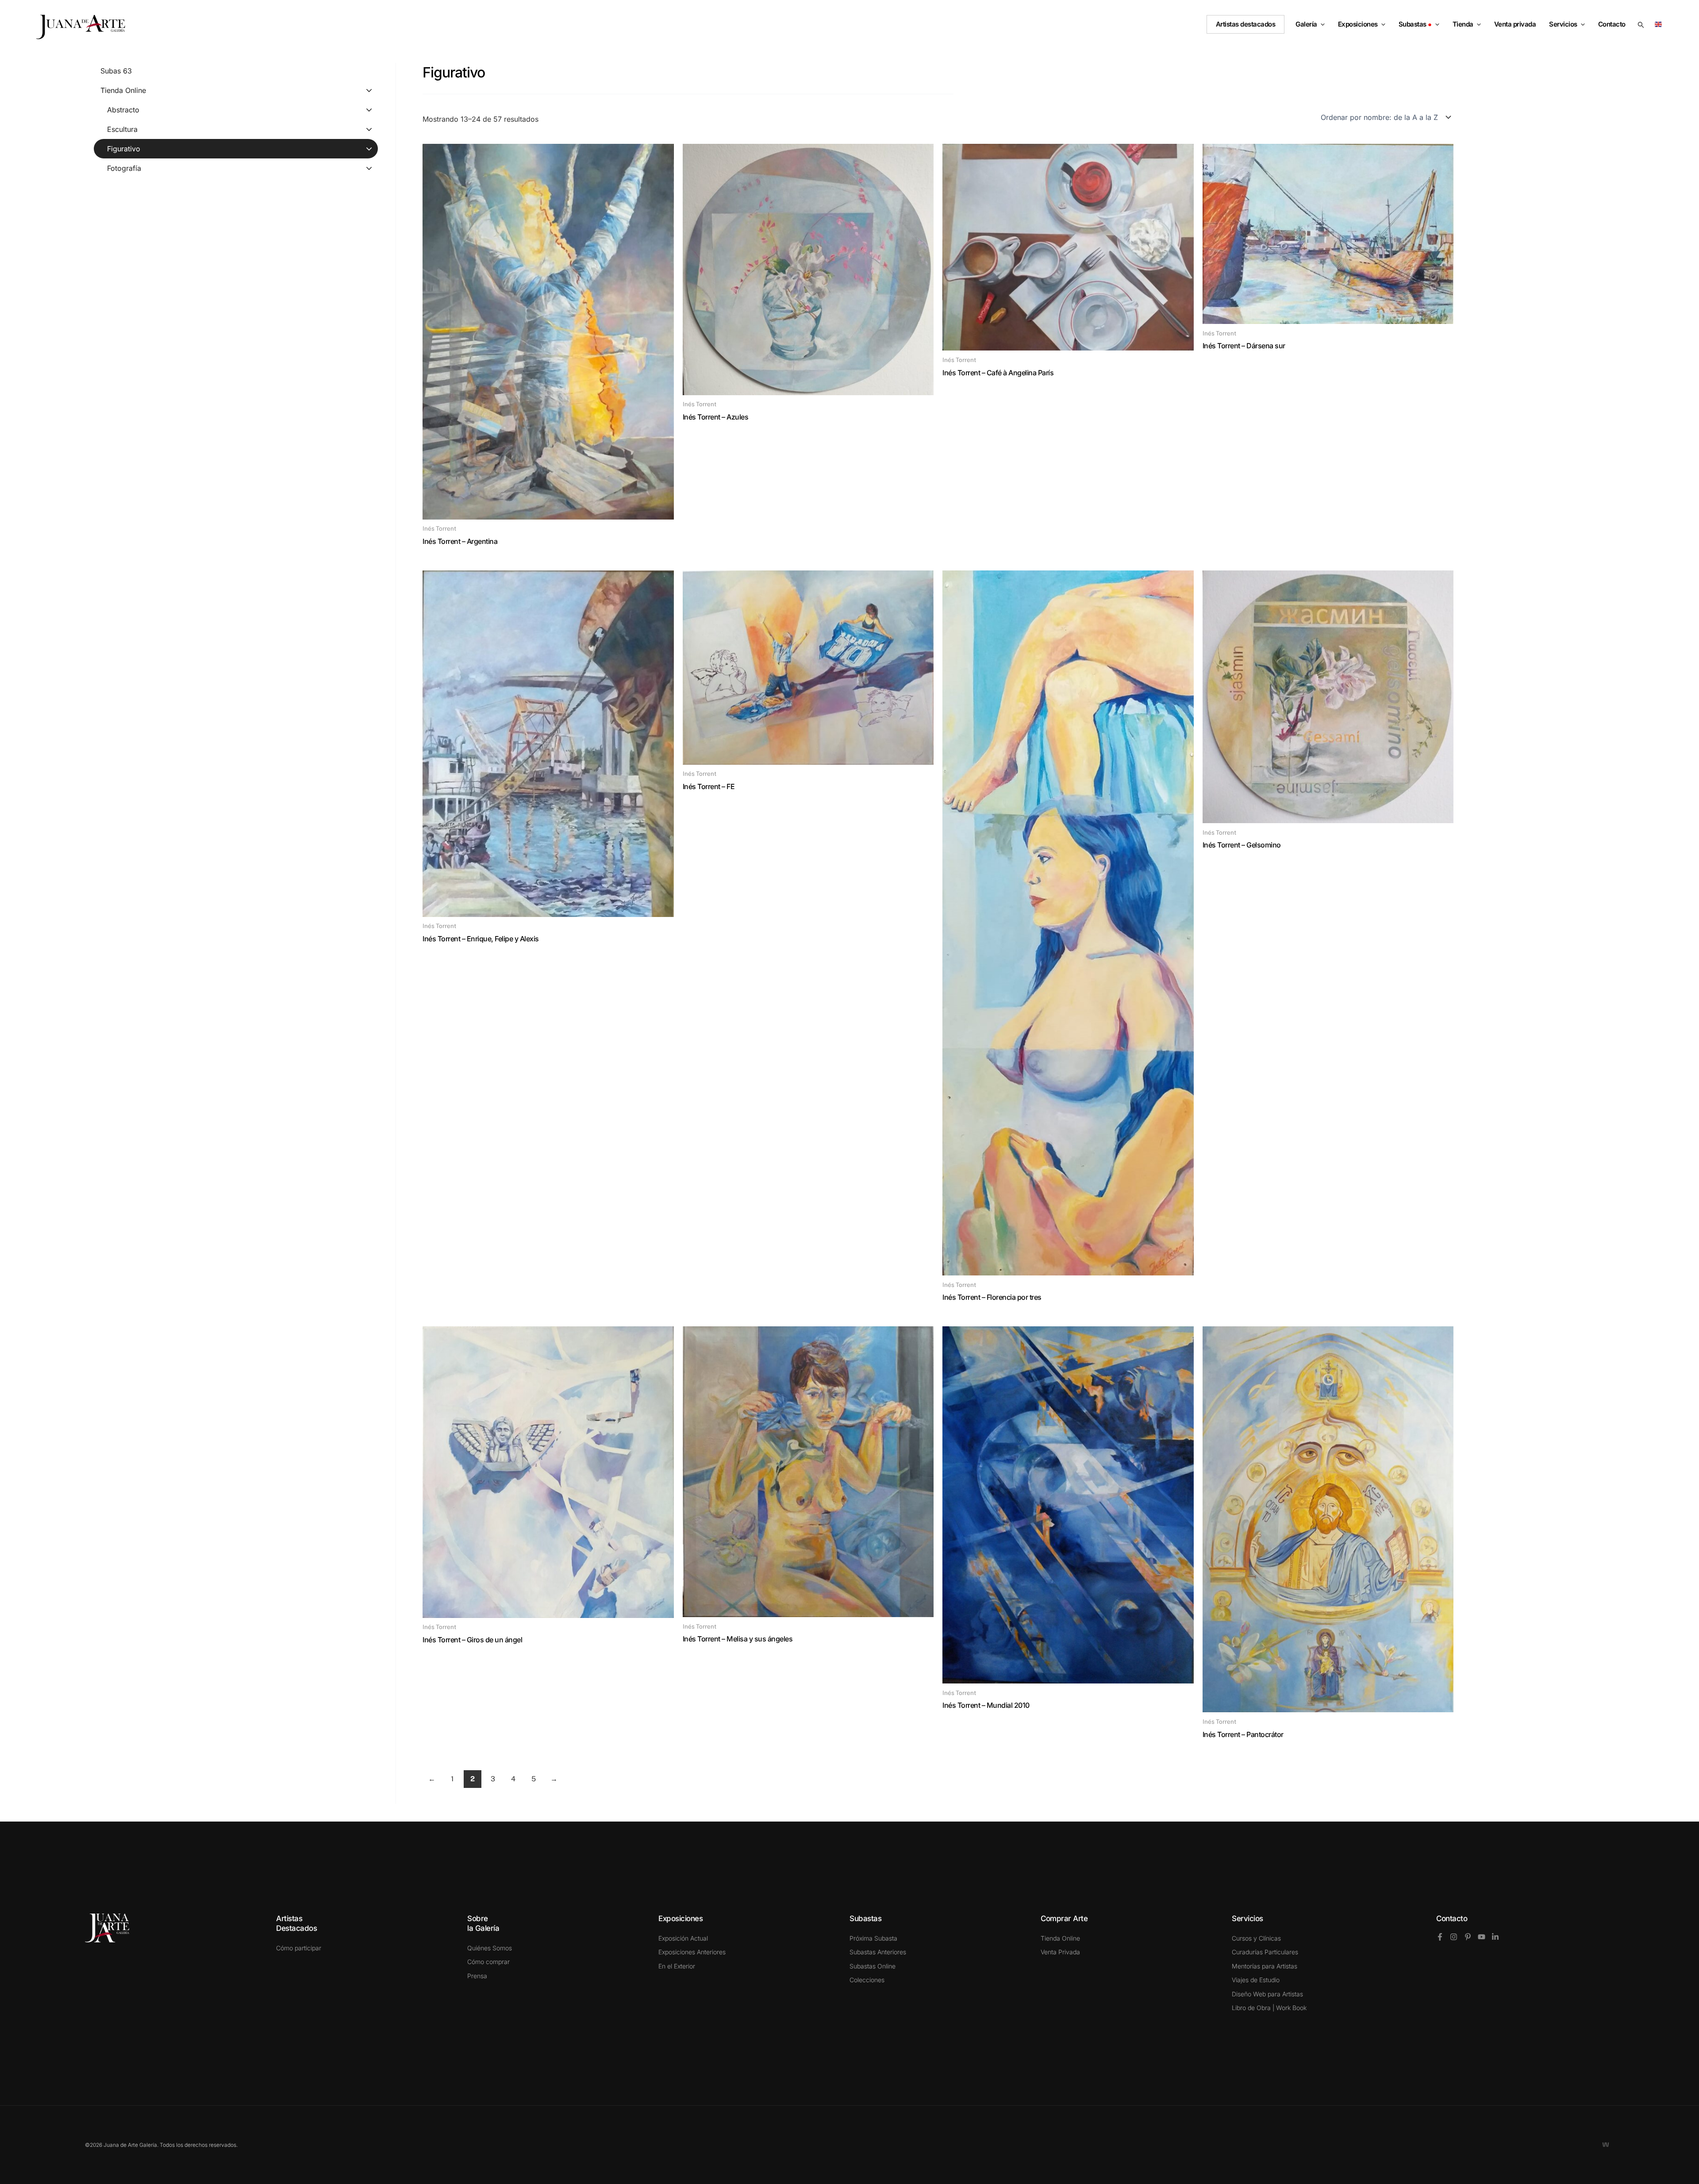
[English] (1660, 24)
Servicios (1563, 24)
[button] (1321, 24)
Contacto (1452, 1918)
